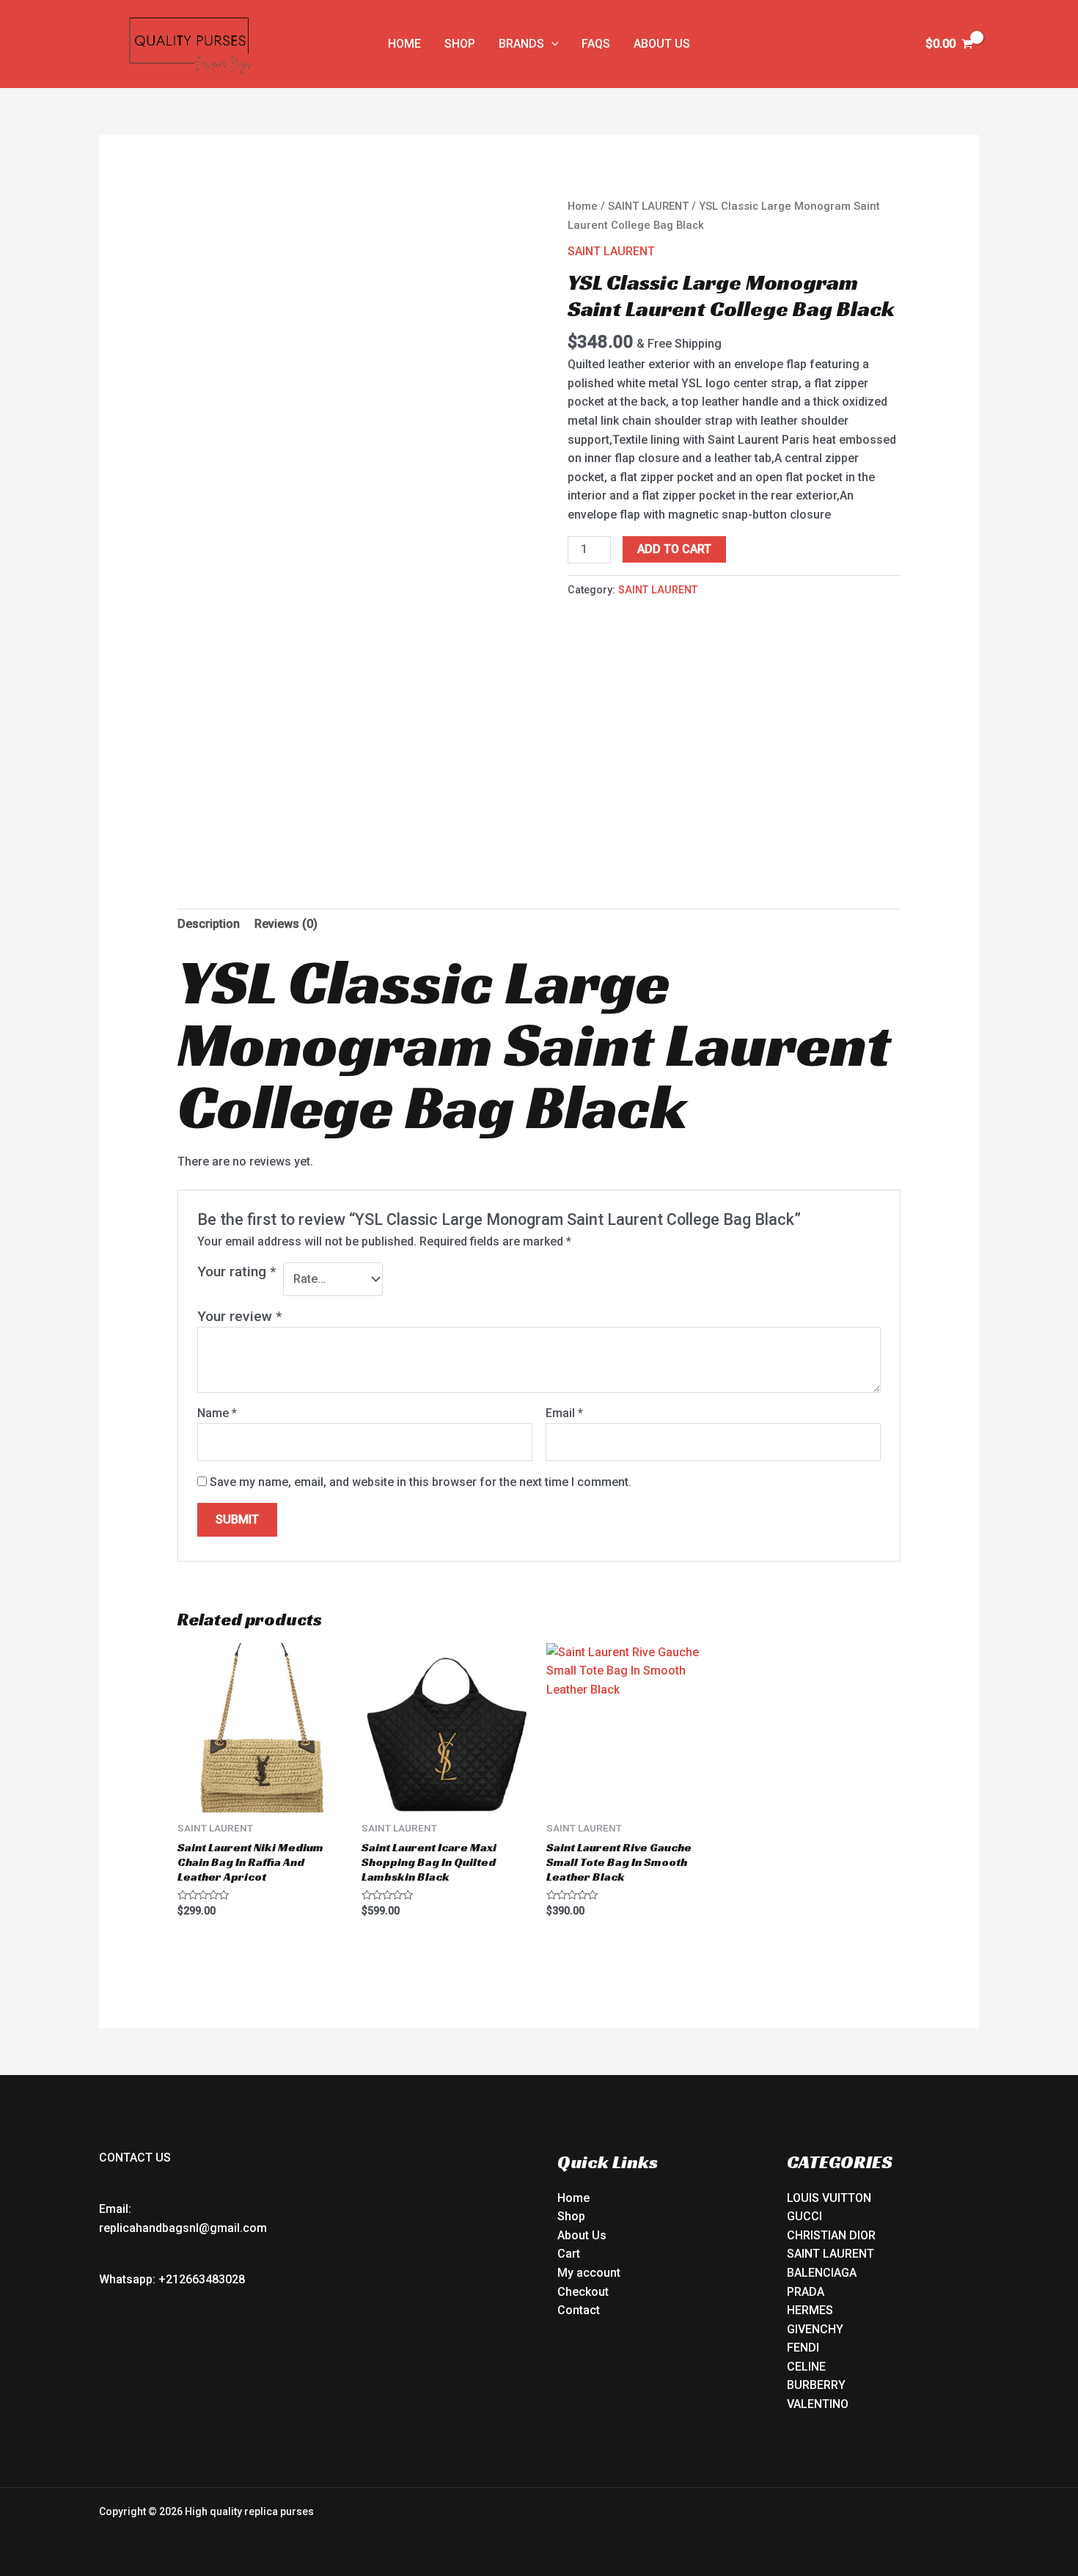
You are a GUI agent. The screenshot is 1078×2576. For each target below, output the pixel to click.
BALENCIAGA (822, 2273)
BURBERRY (816, 2385)
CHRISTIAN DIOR (831, 2235)
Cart (569, 2254)
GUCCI (804, 2216)
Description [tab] (209, 924)
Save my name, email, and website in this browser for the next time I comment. (421, 1482)
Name (217, 1413)
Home (583, 206)
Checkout (583, 2292)
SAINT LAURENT (648, 206)
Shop (571, 2216)
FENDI (803, 2348)
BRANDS (521, 44)
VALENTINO (818, 2404)
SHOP (460, 44)
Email (564, 1413)
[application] (551, 44)
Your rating (236, 1271)
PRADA (806, 2292)
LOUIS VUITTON (829, 2198)
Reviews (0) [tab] (286, 924)
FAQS (596, 44)
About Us (582, 2235)
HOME (404, 44)
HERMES (810, 2310)
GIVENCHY (815, 2329)
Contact (579, 2310)
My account (589, 2273)
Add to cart (674, 549)
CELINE (806, 2367)
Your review (239, 1316)
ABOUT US (662, 44)
